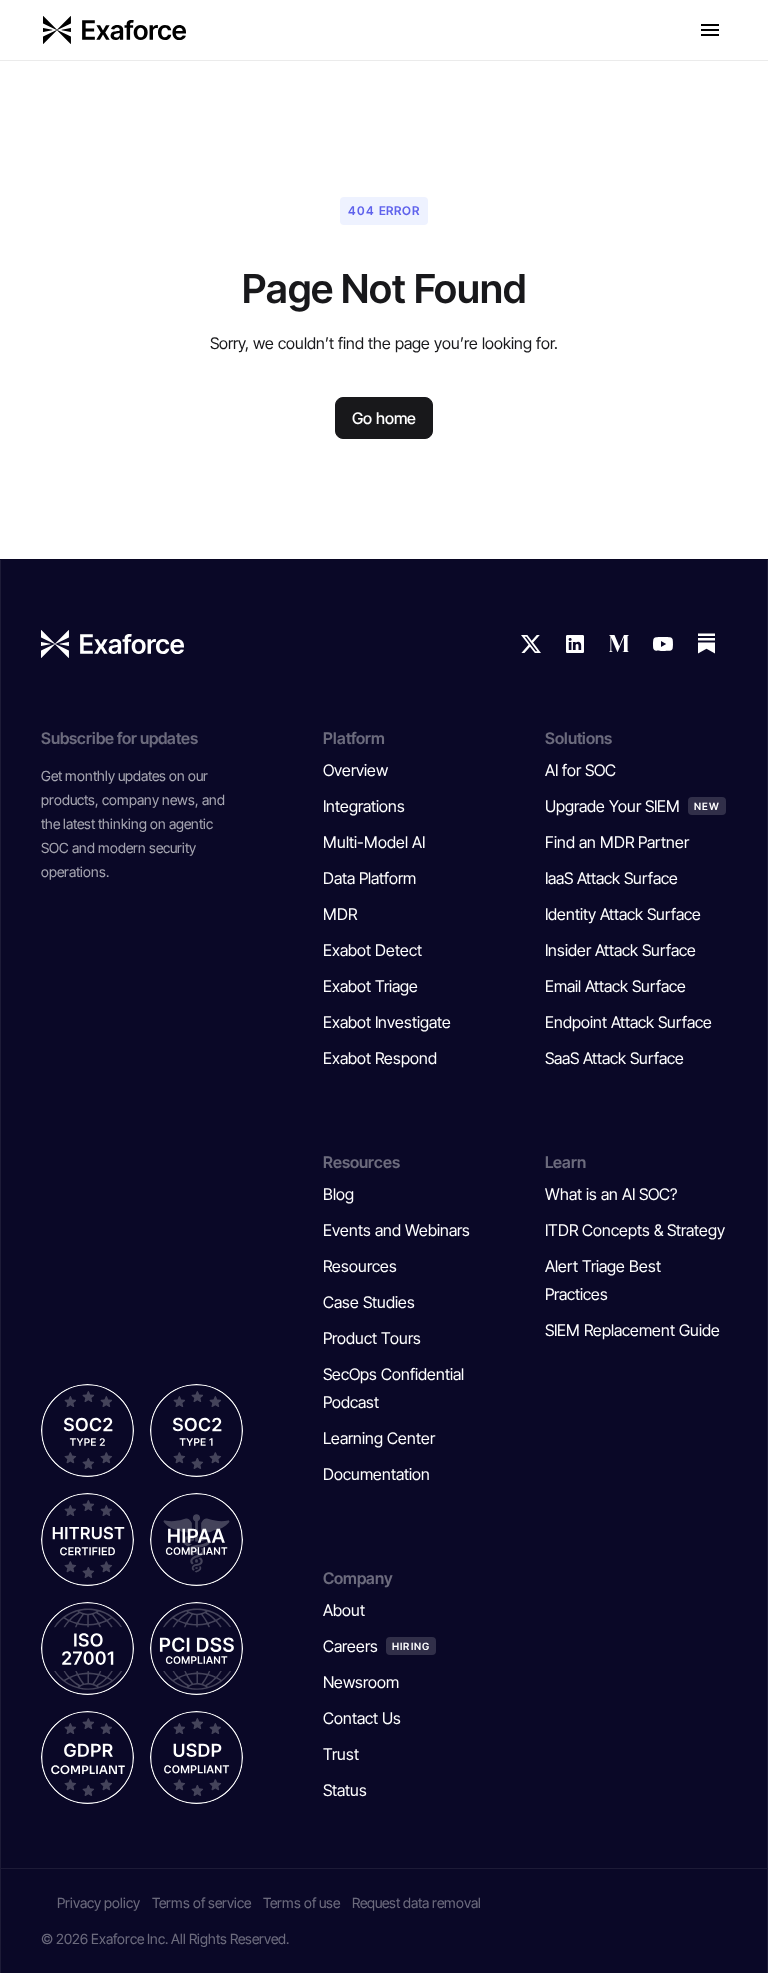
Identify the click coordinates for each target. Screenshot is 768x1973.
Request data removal (416, 1902)
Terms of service (201, 1902)
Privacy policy (98, 1902)
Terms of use (301, 1902)
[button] (710, 30)
